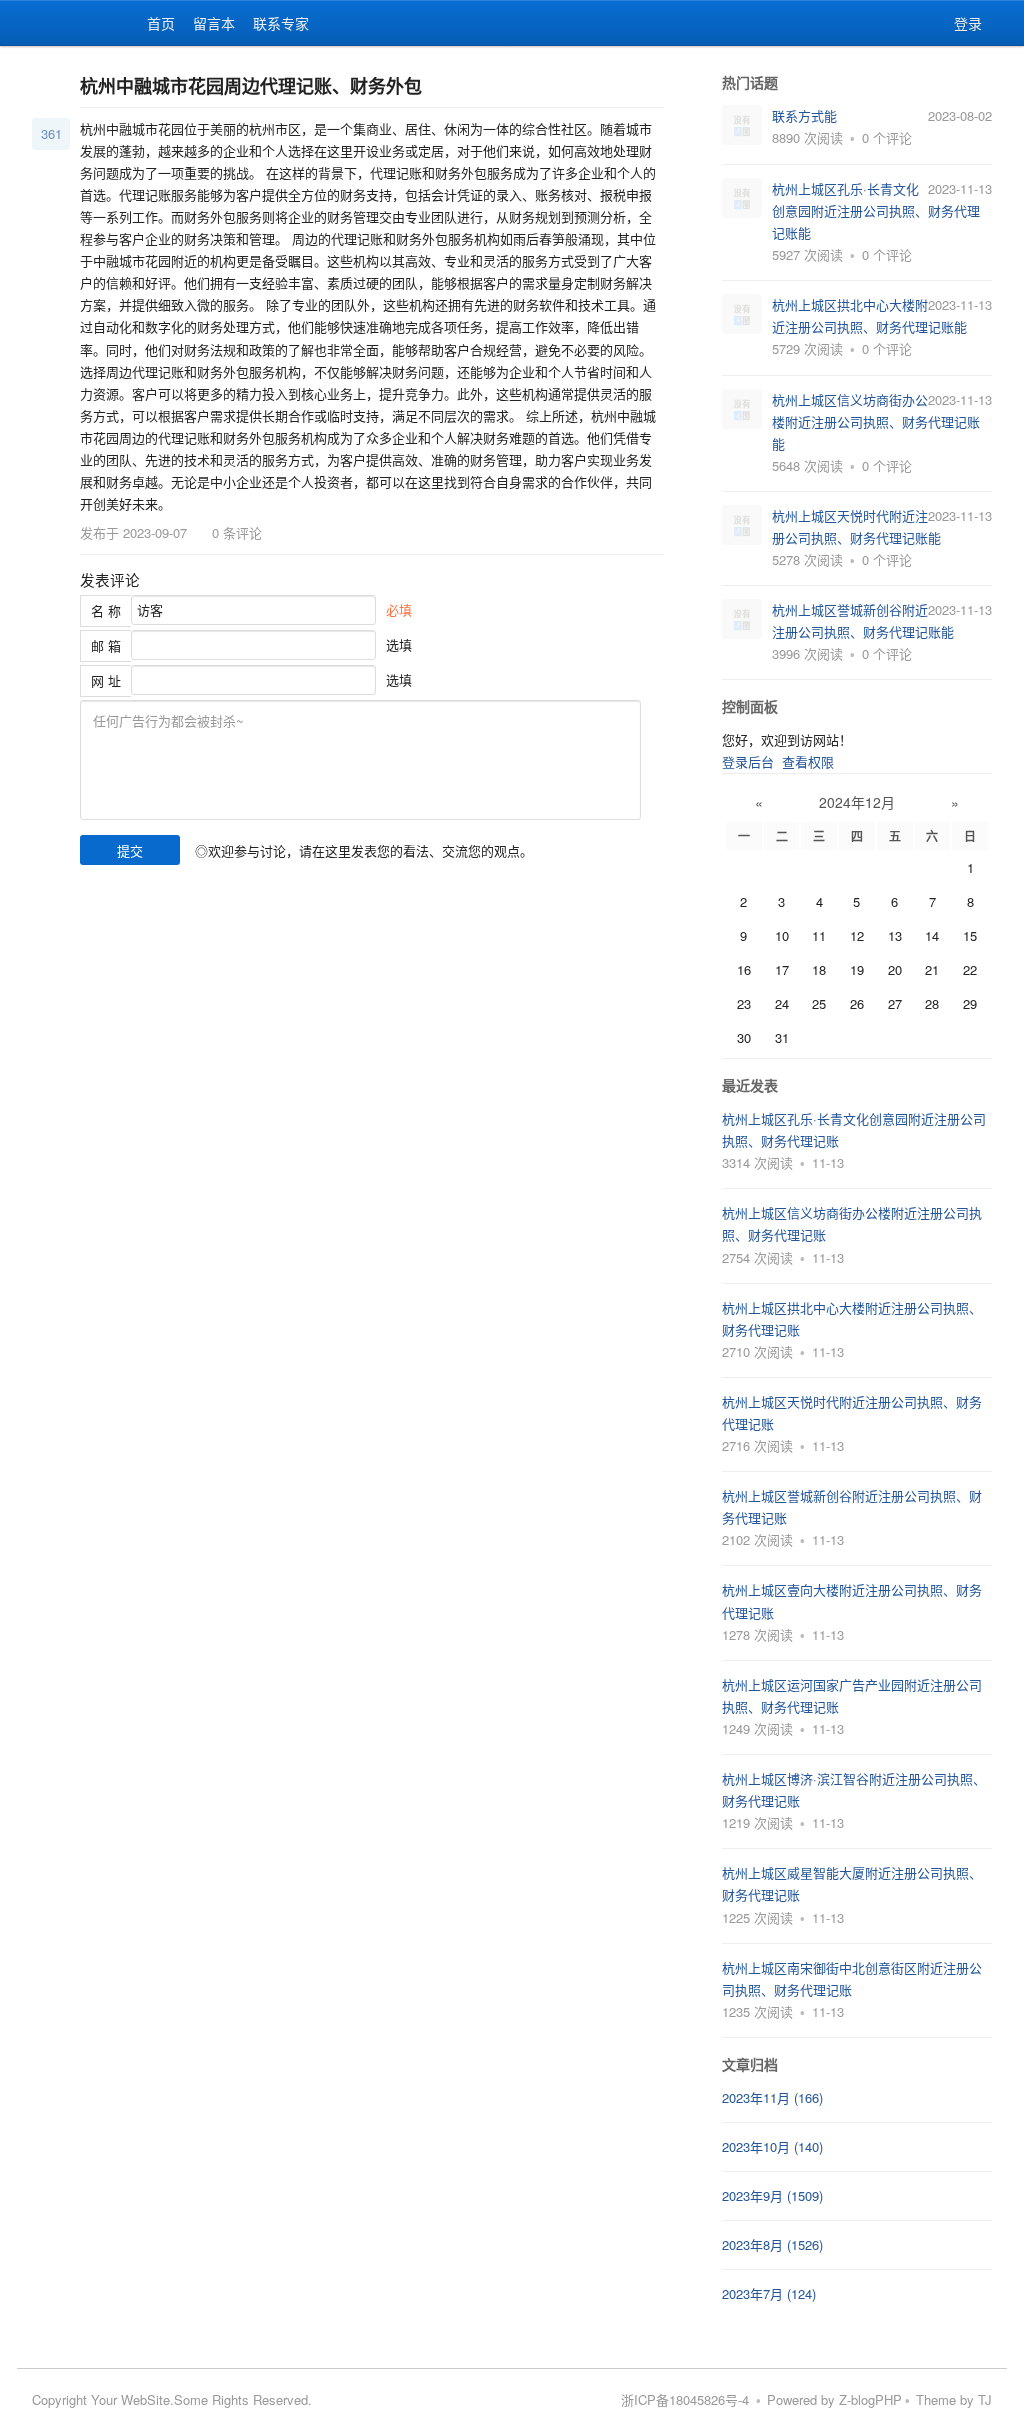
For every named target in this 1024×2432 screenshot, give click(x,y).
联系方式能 (804, 115)
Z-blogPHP (870, 2399)
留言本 (214, 23)
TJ (985, 2399)
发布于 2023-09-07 (133, 532)
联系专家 (281, 23)
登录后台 (748, 761)
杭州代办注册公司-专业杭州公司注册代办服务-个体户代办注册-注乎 (62, 22)
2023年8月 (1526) (772, 2244)
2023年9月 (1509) (772, 2195)
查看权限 (808, 761)
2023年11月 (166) (772, 2097)
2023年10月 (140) (772, 2146)
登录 (968, 23)
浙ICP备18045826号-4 (685, 2399)
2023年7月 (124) (769, 2293)
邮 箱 (106, 645)
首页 (161, 23)
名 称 (106, 610)
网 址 (106, 680)
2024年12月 (857, 802)
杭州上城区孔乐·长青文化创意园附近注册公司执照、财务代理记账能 (876, 210)
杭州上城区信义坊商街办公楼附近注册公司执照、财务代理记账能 (876, 421)
